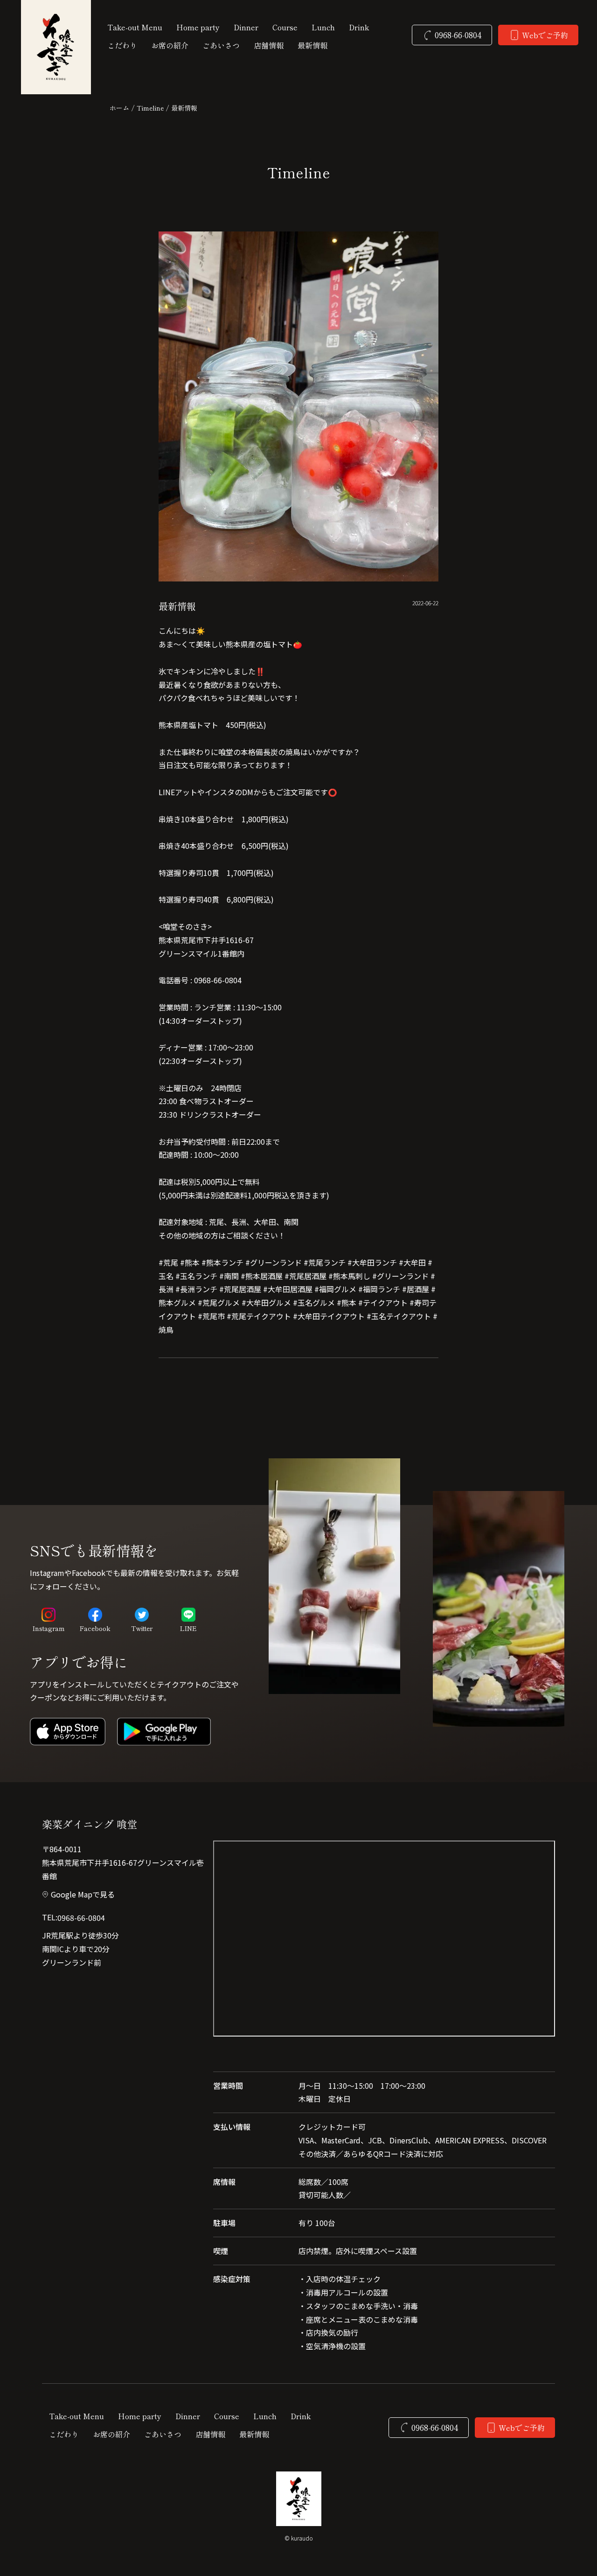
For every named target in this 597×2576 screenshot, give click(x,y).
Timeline (150, 108)
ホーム (119, 108)
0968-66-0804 (81, 1918)
